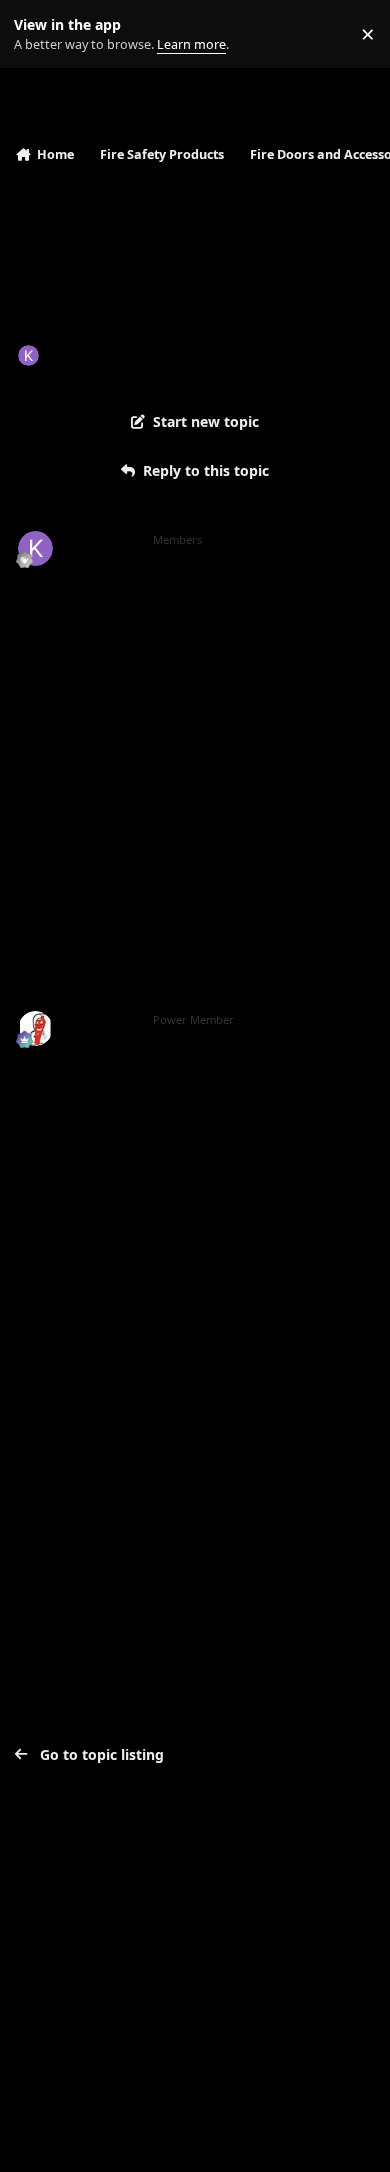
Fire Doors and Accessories (276, 354)
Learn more (38, 34)
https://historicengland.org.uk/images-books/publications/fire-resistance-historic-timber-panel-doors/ (194, 1130)
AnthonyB (101, 1020)
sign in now (59, 1411)
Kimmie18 (83, 354)
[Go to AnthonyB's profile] (35, 1028)
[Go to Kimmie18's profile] (28, 355)
